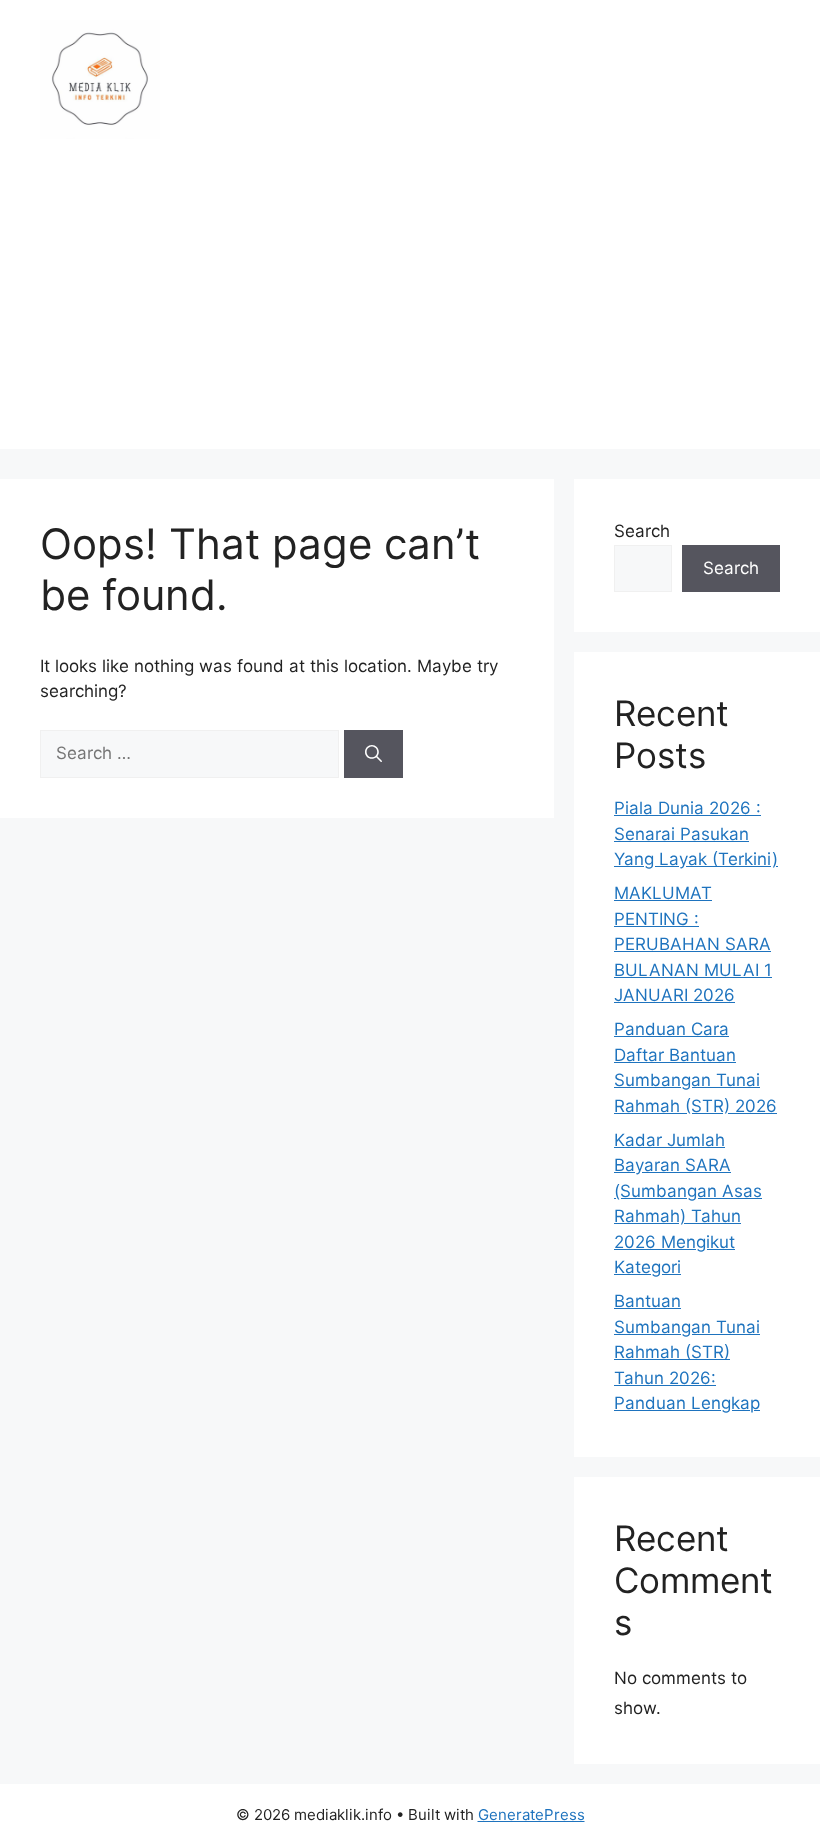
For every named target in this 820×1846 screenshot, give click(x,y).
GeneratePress (531, 1814)
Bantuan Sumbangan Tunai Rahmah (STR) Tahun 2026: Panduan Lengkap (687, 1352)
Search (642, 531)
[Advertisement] (410, 309)
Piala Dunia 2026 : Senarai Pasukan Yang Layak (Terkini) (696, 833)
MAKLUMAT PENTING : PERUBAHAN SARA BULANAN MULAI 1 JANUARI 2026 (693, 944)
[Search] (373, 754)
